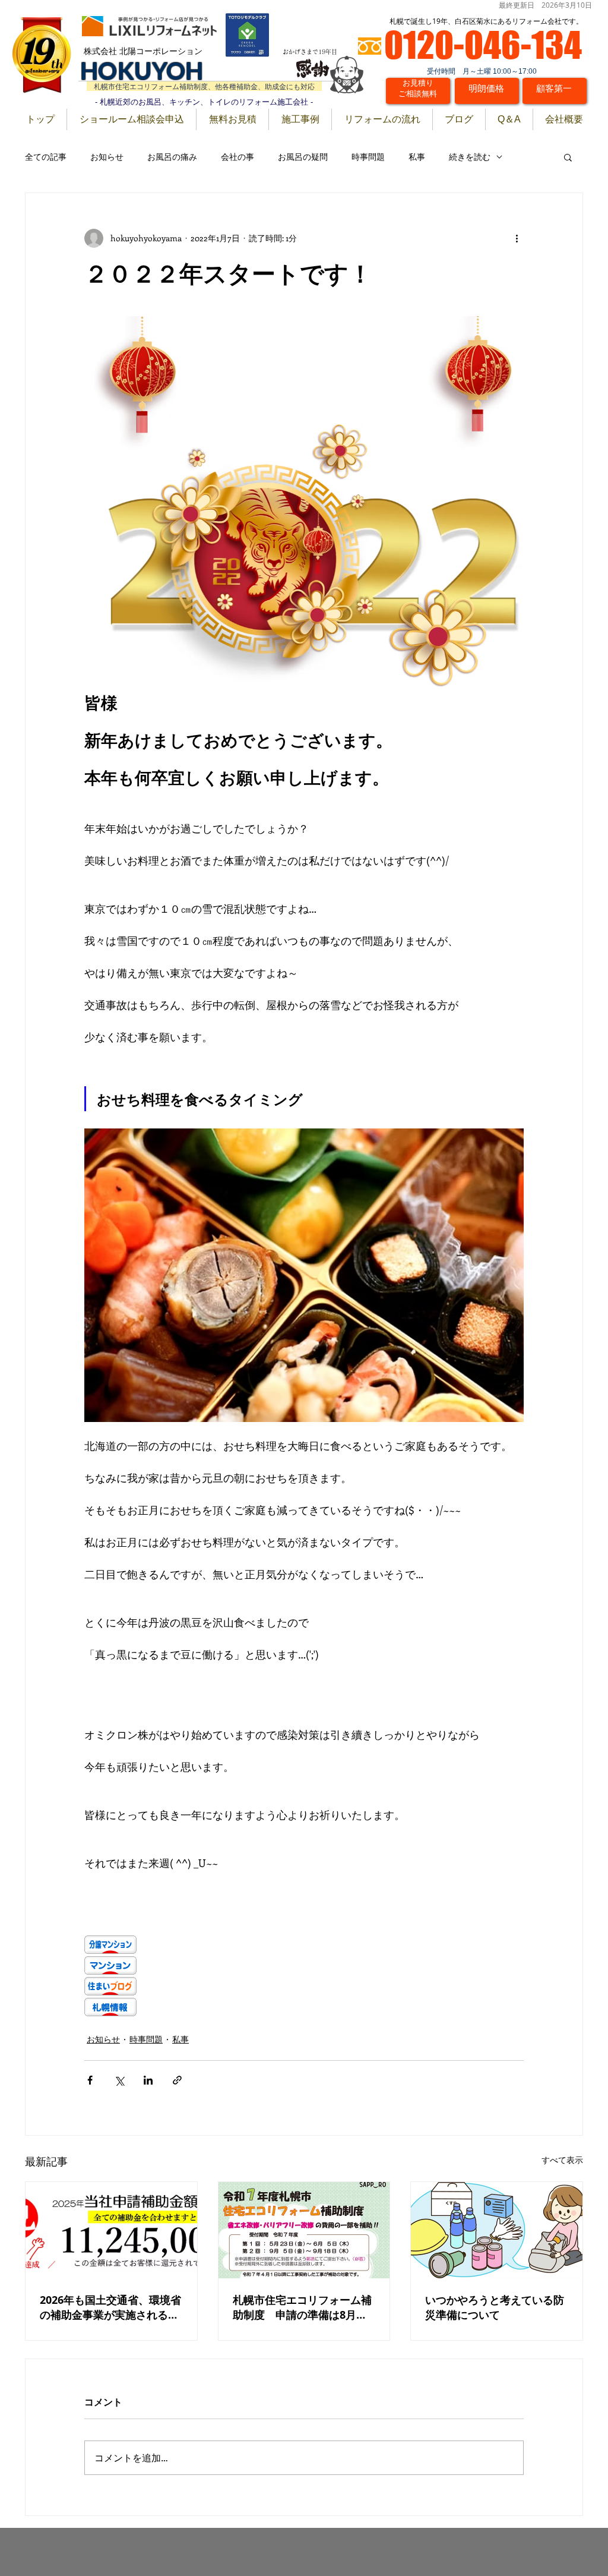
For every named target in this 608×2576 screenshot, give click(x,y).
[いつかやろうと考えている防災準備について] (497, 2230)
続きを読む (470, 157)
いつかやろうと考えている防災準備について (495, 2307)
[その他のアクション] (517, 238)
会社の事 (237, 157)
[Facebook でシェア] (90, 2080)
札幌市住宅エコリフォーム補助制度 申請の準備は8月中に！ (302, 2307)
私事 (417, 157)
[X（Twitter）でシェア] (119, 2080)
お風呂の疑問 (303, 157)
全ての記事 (46, 157)
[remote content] (188, 1977)
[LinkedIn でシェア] (148, 2080)
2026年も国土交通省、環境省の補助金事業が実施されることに (110, 2307)
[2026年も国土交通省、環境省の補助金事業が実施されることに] (111, 2230)
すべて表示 (562, 2160)
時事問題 (368, 157)
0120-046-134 (483, 45)
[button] (568, 157)
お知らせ (107, 157)
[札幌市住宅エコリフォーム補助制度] (304, 2230)
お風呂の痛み (172, 157)
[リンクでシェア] (177, 2080)
